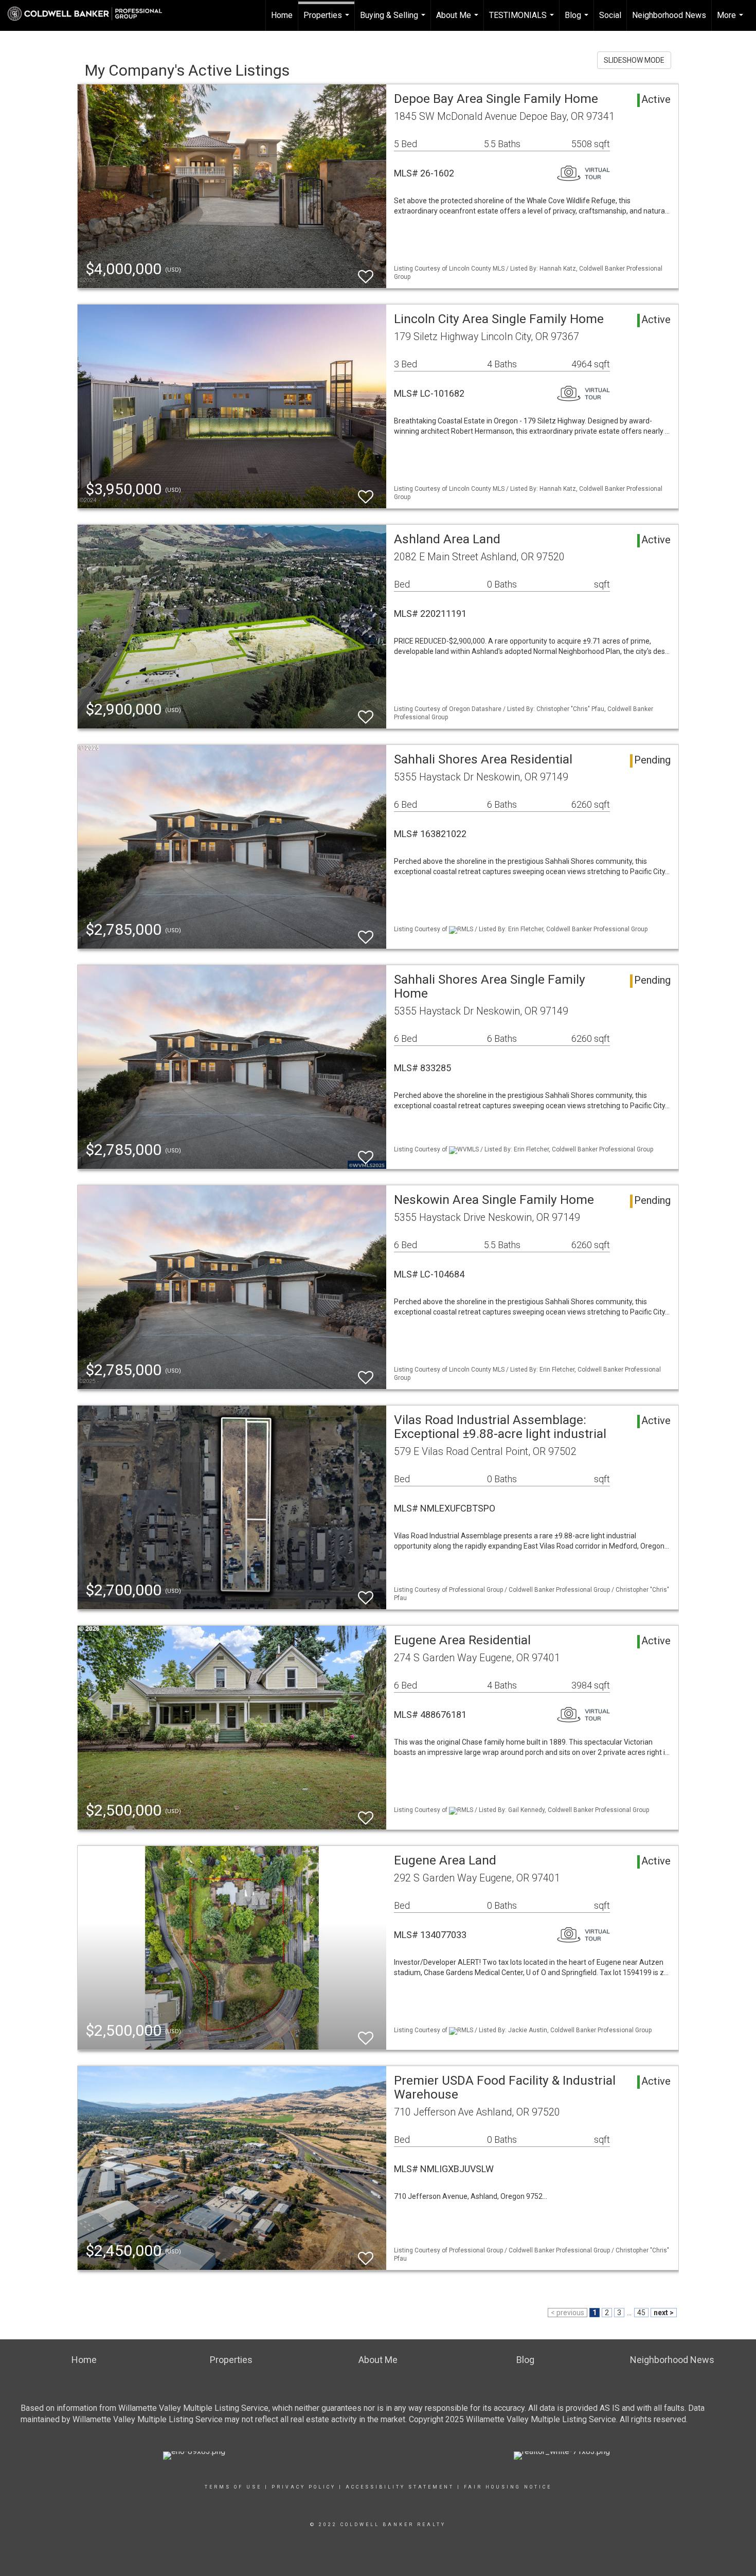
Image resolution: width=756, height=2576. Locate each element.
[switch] (366, 272)
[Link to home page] (90, 14)
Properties (328, 21)
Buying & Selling (394, 21)
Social (610, 15)
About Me (458, 21)
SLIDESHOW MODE (634, 60)
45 (641, 2313)
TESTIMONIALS (523, 21)
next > (664, 2313)
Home (282, 15)
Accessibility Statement (400, 2487)
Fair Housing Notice (508, 2487)
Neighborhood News (669, 15)
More (731, 21)
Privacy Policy (304, 2487)
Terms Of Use (233, 2487)
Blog (578, 21)
